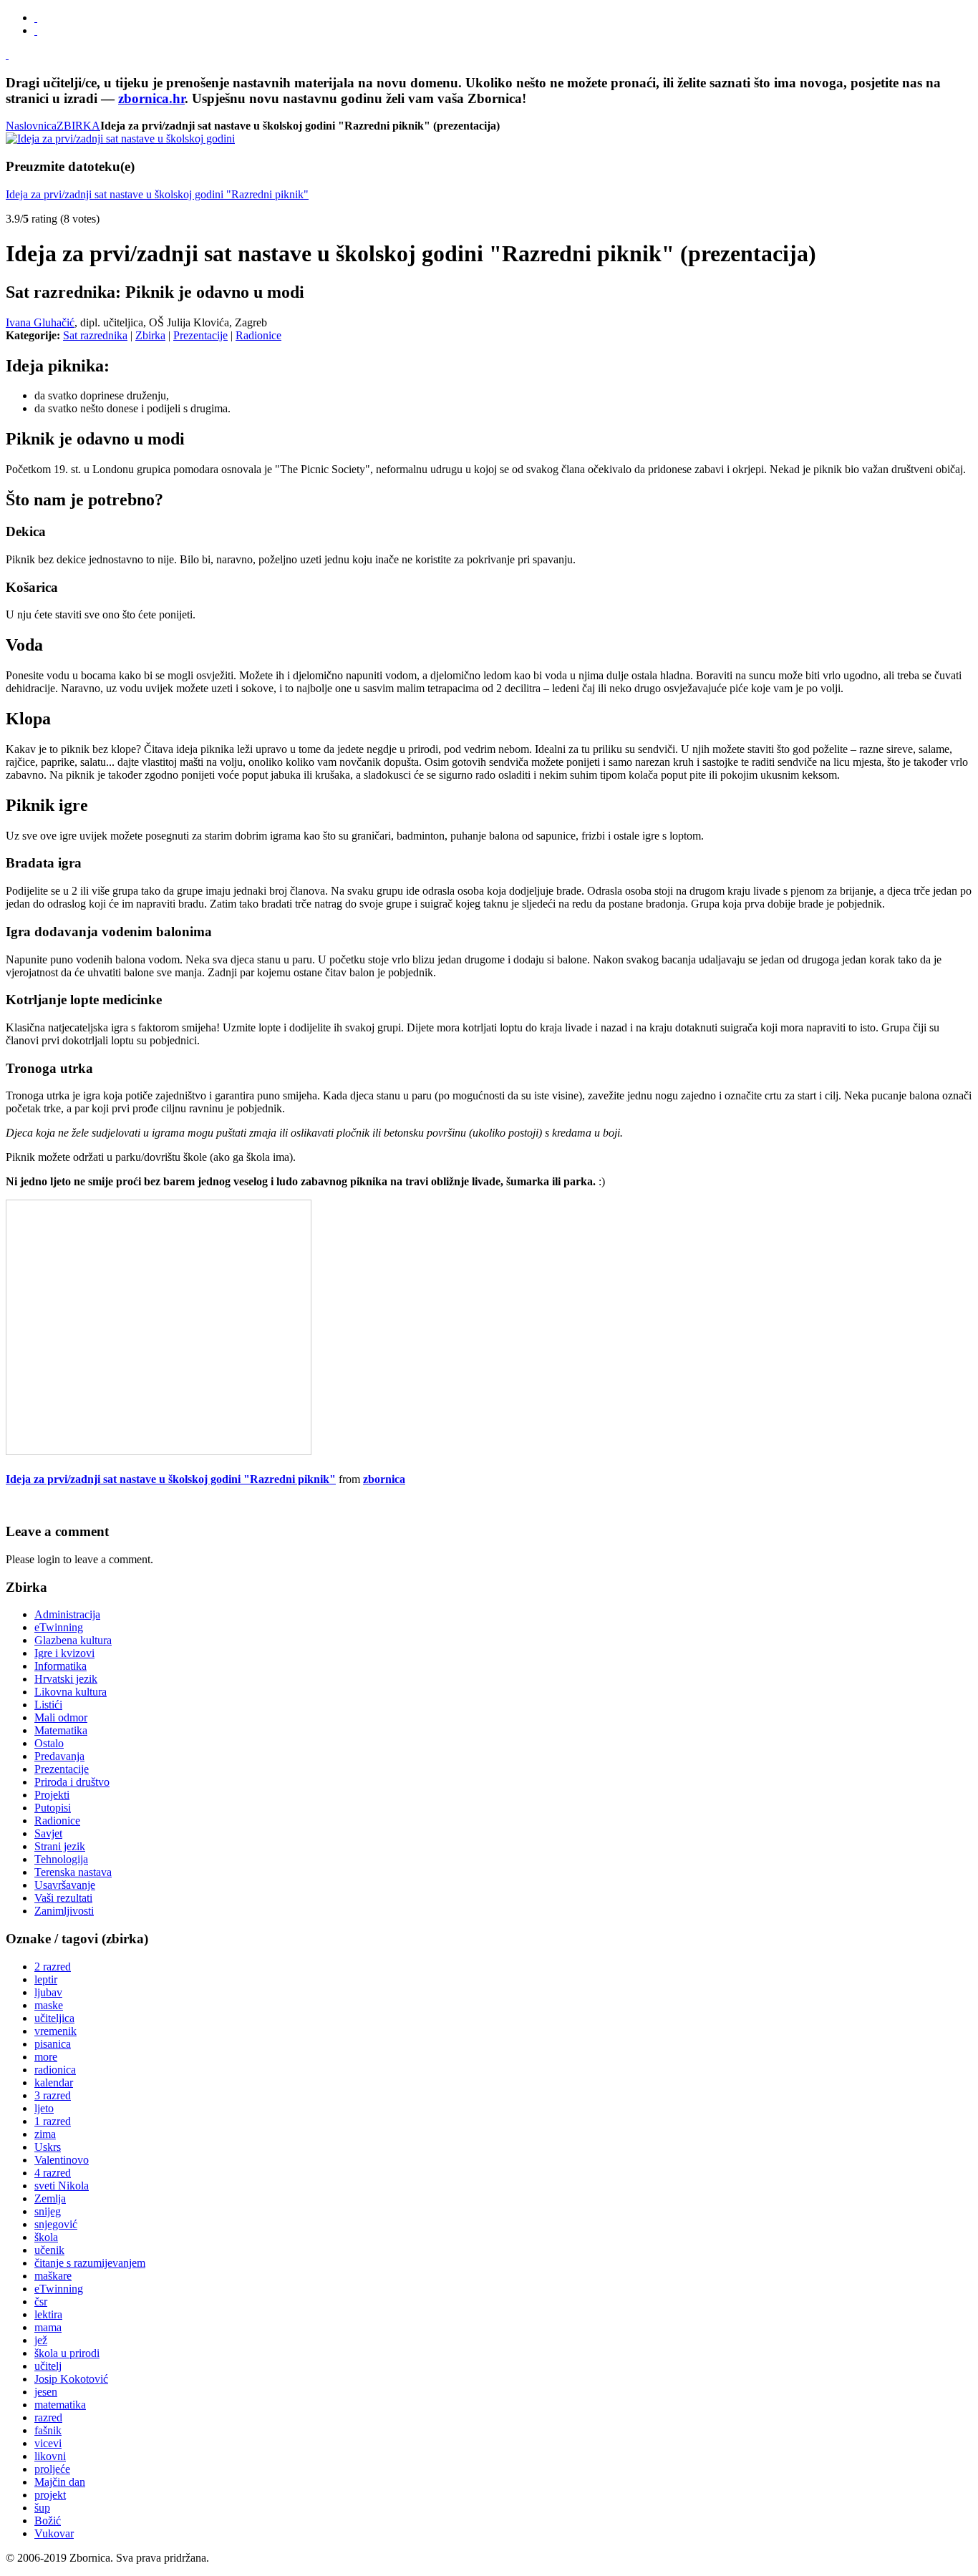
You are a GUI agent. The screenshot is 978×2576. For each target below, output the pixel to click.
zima (45, 2134)
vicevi (48, 2443)
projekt (50, 2495)
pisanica (53, 2044)
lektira (48, 2314)
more (46, 2057)
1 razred (53, 2121)
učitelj (48, 2366)
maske (49, 2005)
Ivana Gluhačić (40, 322)
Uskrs (48, 2147)
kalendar (54, 2082)
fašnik (48, 2430)
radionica (55, 2070)
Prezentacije (200, 335)
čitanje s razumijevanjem (90, 2263)
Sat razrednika (95, 335)
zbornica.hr (151, 98)
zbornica (384, 1479)
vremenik (55, 2031)
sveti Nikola (62, 2186)
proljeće (52, 2469)
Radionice (258, 335)
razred (48, 2417)
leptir (46, 1979)
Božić (48, 2521)
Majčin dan (60, 2482)
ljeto (44, 2108)
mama (48, 2327)
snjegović (56, 2224)
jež (41, 2340)
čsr (41, 2302)
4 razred (53, 2173)
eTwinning (59, 2289)
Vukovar (54, 2533)
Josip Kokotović (71, 2379)
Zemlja (50, 2198)
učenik (49, 2250)
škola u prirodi (67, 2353)
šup (42, 2508)
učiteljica (54, 2018)
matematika (60, 2405)
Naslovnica (31, 126)
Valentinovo (62, 2160)
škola (46, 2237)
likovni (50, 2456)
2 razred (53, 1967)
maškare (53, 2276)
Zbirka (150, 335)
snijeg (48, 2211)
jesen (46, 2392)
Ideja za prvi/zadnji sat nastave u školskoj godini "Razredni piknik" (157, 194)
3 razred (53, 2095)
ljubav (48, 1992)
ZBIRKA (78, 126)
